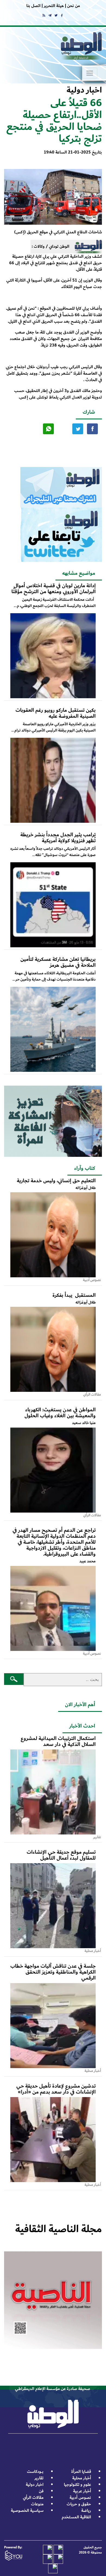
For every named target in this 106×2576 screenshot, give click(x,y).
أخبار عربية (82, 2491)
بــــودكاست (35, 2472)
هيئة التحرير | (52, 6)
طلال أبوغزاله (86, 1188)
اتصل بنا (33, 6)
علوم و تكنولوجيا (77, 2485)
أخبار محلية (82, 2478)
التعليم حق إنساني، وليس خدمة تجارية (56, 1181)
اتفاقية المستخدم (76, 2517)
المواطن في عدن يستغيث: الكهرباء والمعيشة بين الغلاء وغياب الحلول (60, 1413)
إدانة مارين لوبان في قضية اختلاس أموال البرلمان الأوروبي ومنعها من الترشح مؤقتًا (54, 589)
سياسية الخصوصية (27, 2511)
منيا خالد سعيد (84, 1423)
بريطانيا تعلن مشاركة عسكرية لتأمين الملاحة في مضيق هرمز (58, 962)
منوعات (37, 2504)
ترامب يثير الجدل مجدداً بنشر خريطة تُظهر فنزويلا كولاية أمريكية (58, 838)
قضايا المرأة (81, 2472)
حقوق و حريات (79, 2504)
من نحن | (72, 6)
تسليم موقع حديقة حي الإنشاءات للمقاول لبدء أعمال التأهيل (61, 1855)
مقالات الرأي (33, 2498)
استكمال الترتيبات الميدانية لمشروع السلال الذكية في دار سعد (58, 1741)
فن (41, 2491)
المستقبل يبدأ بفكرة (74, 1295)
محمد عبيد (88, 1561)
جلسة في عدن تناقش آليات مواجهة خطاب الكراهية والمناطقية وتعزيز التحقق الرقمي (53, 1972)
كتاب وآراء (85, 1168)
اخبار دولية (35, 2485)
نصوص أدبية (80, 2498)
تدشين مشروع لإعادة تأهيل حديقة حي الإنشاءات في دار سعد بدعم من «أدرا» (56, 2089)
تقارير (39, 2478)
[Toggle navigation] (90, 73)
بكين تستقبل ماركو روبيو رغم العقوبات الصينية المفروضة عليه (56, 713)
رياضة (86, 2511)
